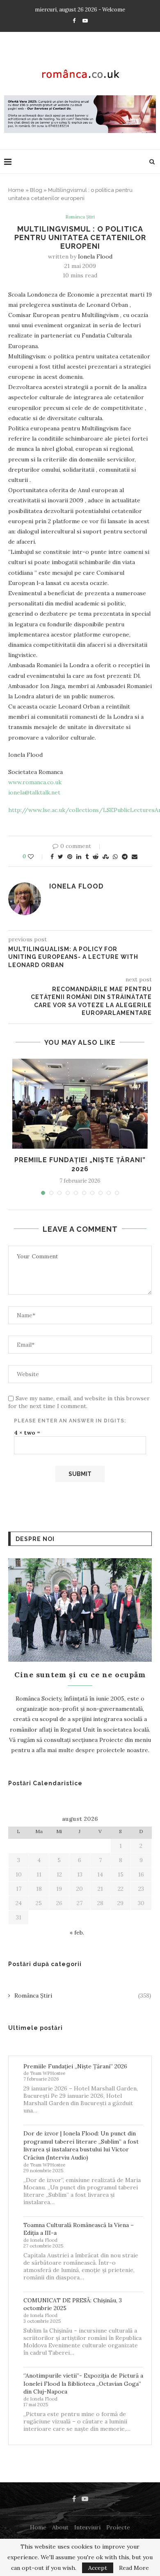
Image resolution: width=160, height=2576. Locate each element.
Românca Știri (80, 217)
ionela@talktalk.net (34, 792)
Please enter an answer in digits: (70, 1421)
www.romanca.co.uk (35, 782)
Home (16, 190)
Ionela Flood (95, 256)
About (60, 2527)
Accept (98, 2568)
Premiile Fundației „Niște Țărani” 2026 (75, 2066)
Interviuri (87, 2527)
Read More (134, 2568)
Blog (36, 190)
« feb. (77, 1933)
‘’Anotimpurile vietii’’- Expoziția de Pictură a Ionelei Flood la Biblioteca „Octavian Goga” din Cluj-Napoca (83, 2384)
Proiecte (118, 2527)
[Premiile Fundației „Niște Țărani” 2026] (80, 1104)
